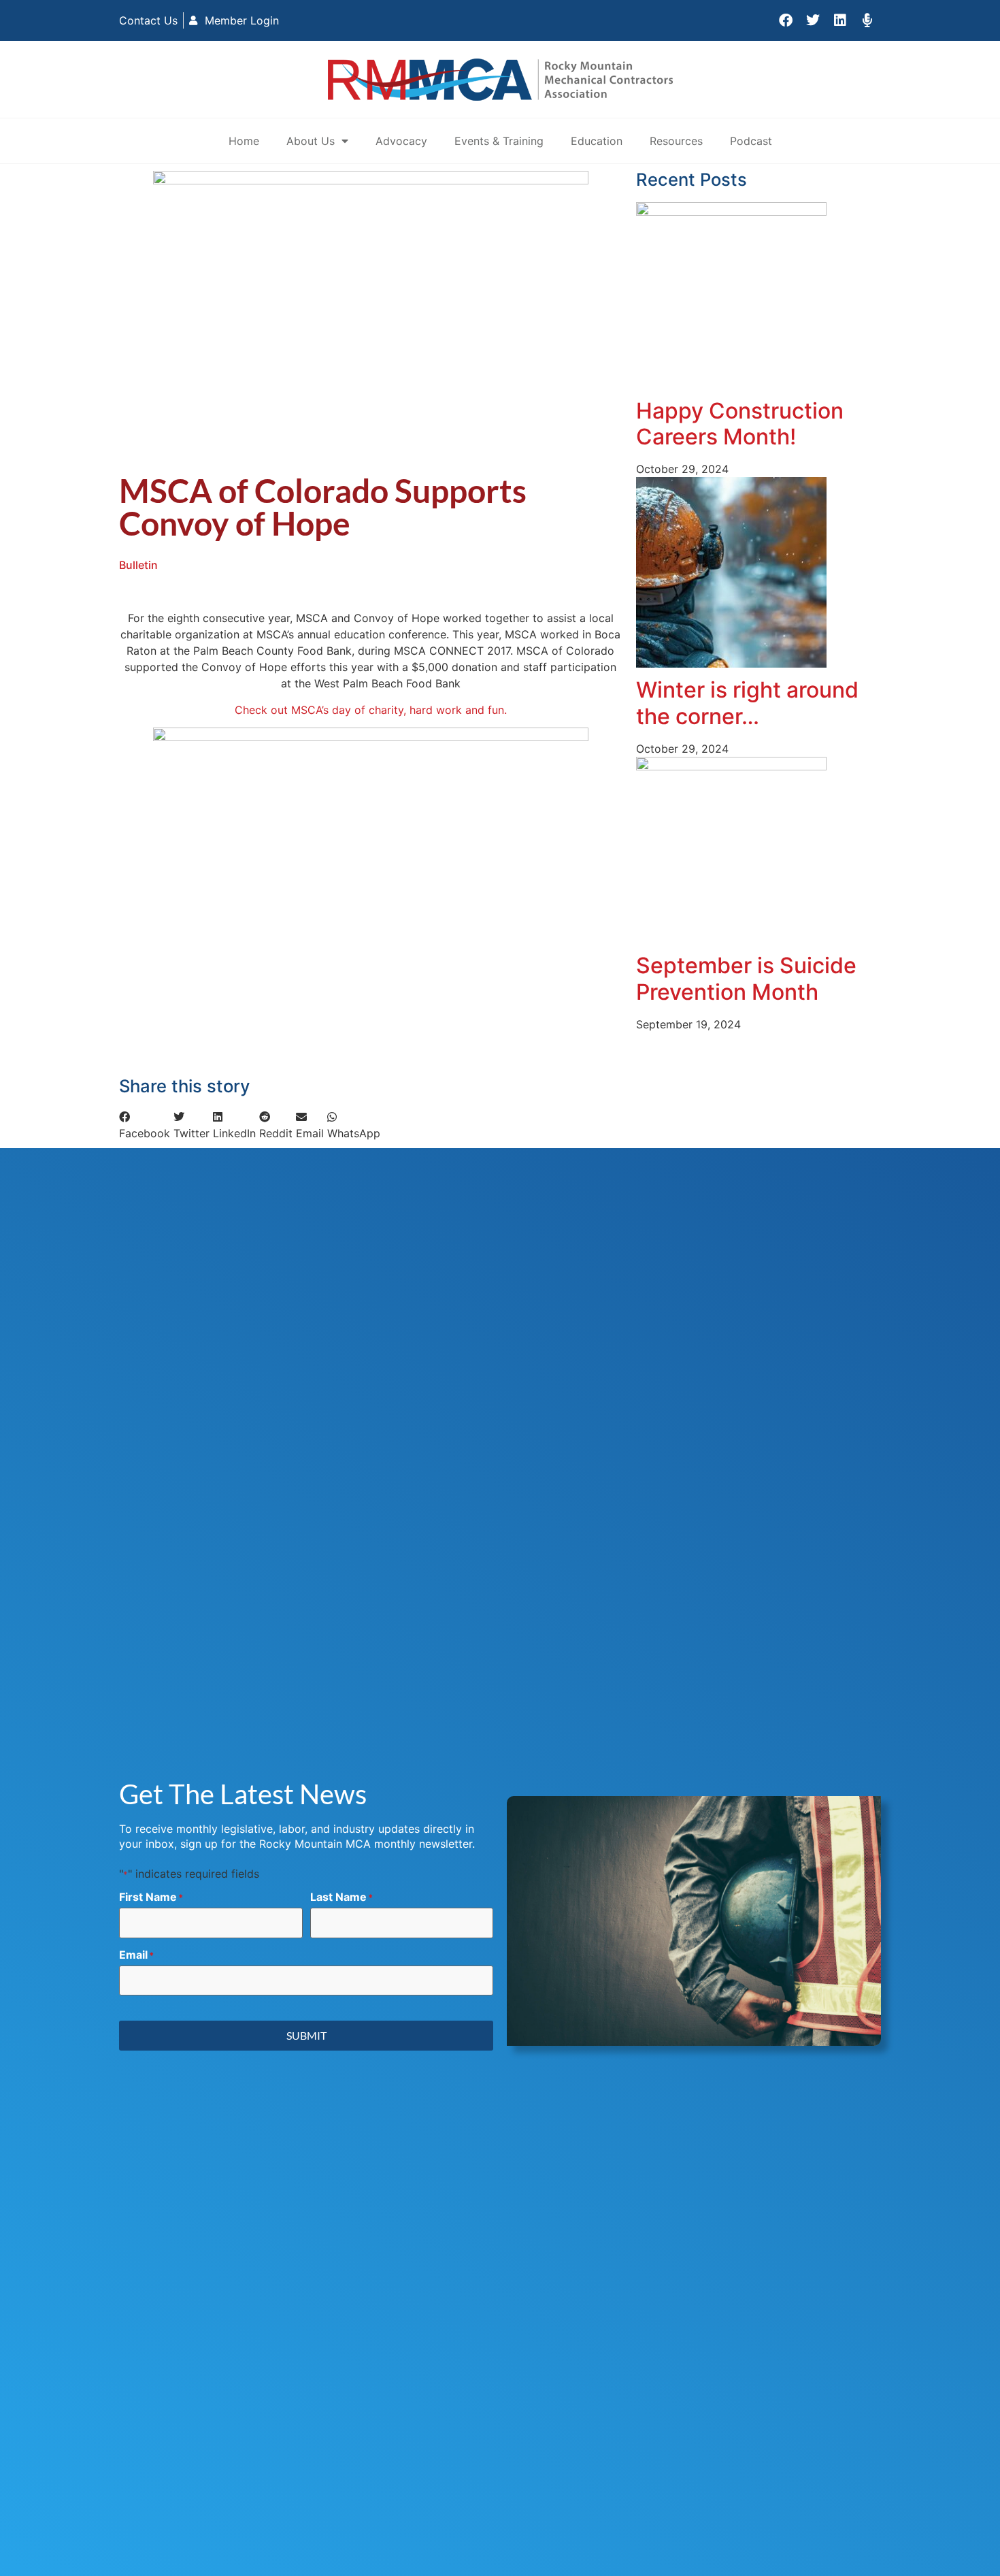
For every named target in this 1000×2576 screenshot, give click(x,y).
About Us (311, 141)
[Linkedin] (840, 20)
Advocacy (401, 141)
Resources (676, 141)
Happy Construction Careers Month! (740, 424)
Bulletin (138, 565)
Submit (306, 2035)
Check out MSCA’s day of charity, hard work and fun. (371, 710)
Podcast (751, 141)
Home (244, 141)
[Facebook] (786, 20)
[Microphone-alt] (867, 20)
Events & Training (499, 141)
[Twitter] (813, 20)
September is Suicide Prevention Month (746, 978)
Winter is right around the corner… (747, 703)
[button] (145, 1125)
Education (597, 141)
